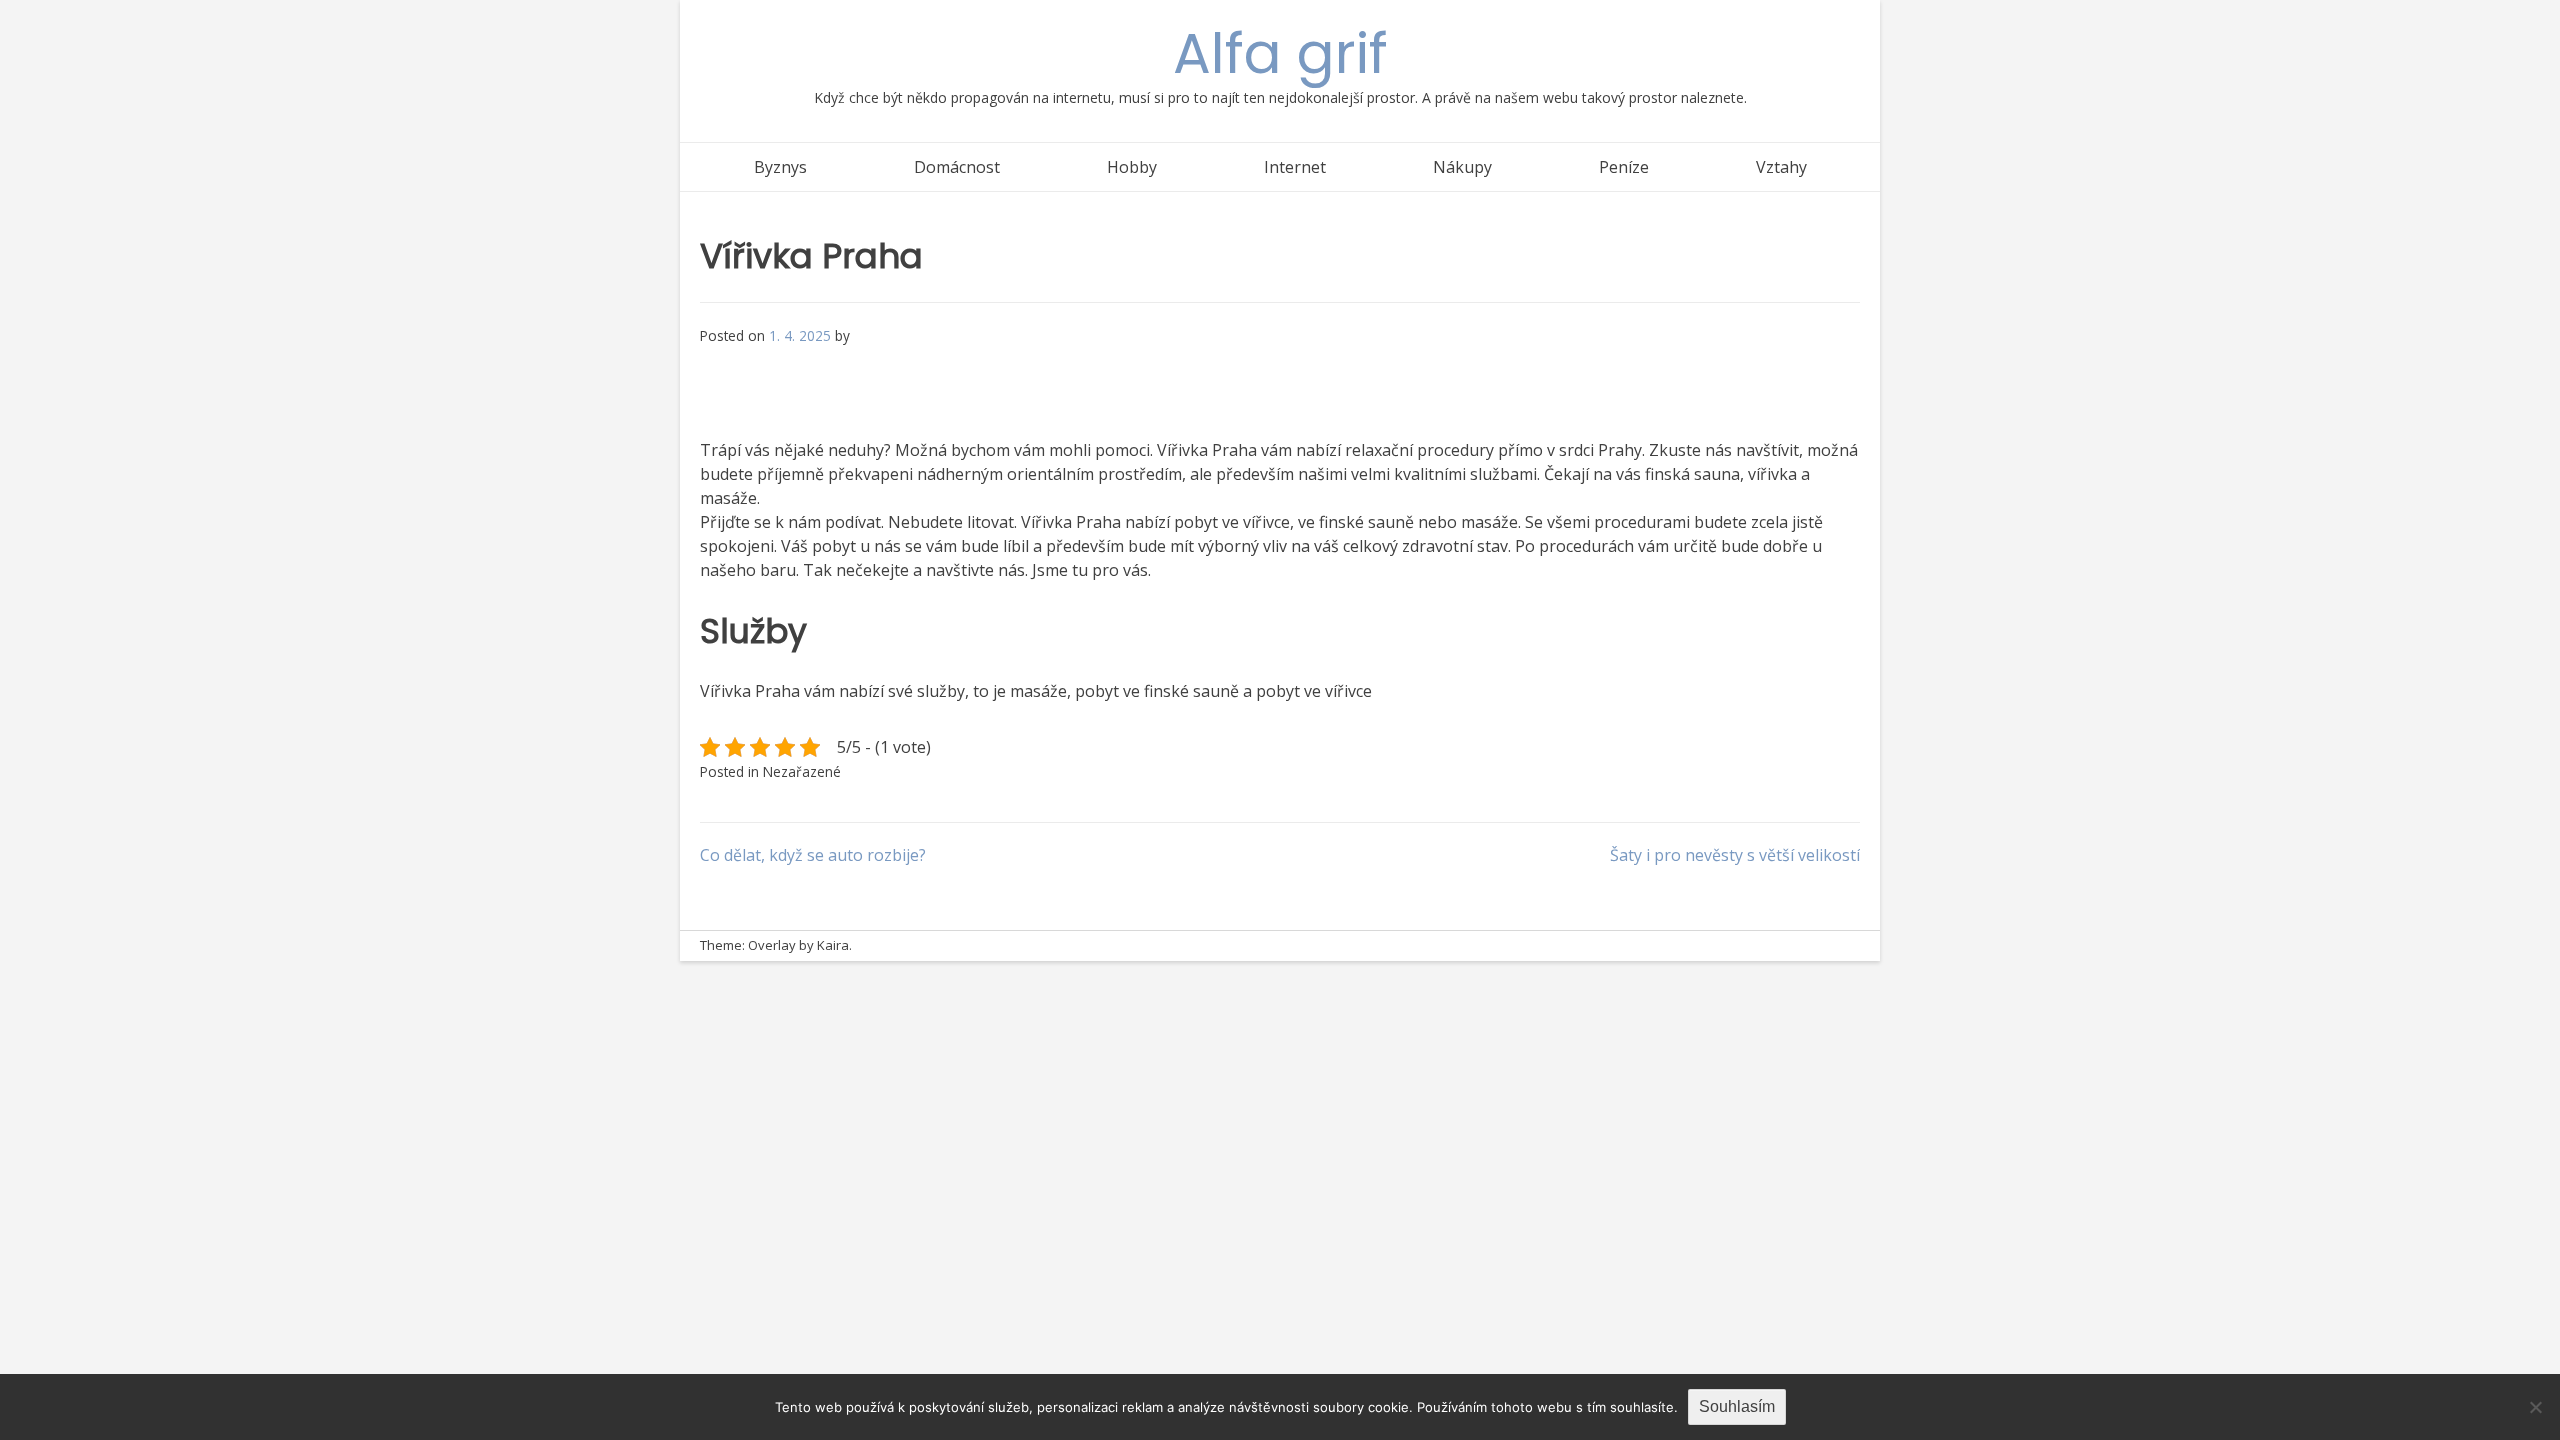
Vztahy (1781, 167)
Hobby (1132, 167)
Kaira (833, 945)
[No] (2535, 1407)
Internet (1295, 167)
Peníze (1624, 167)
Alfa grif (1280, 53)
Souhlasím (1737, 1406)
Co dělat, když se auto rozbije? (813, 855)
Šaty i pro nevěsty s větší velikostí (1735, 855)
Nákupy (1462, 167)
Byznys (780, 167)
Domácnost (957, 167)
